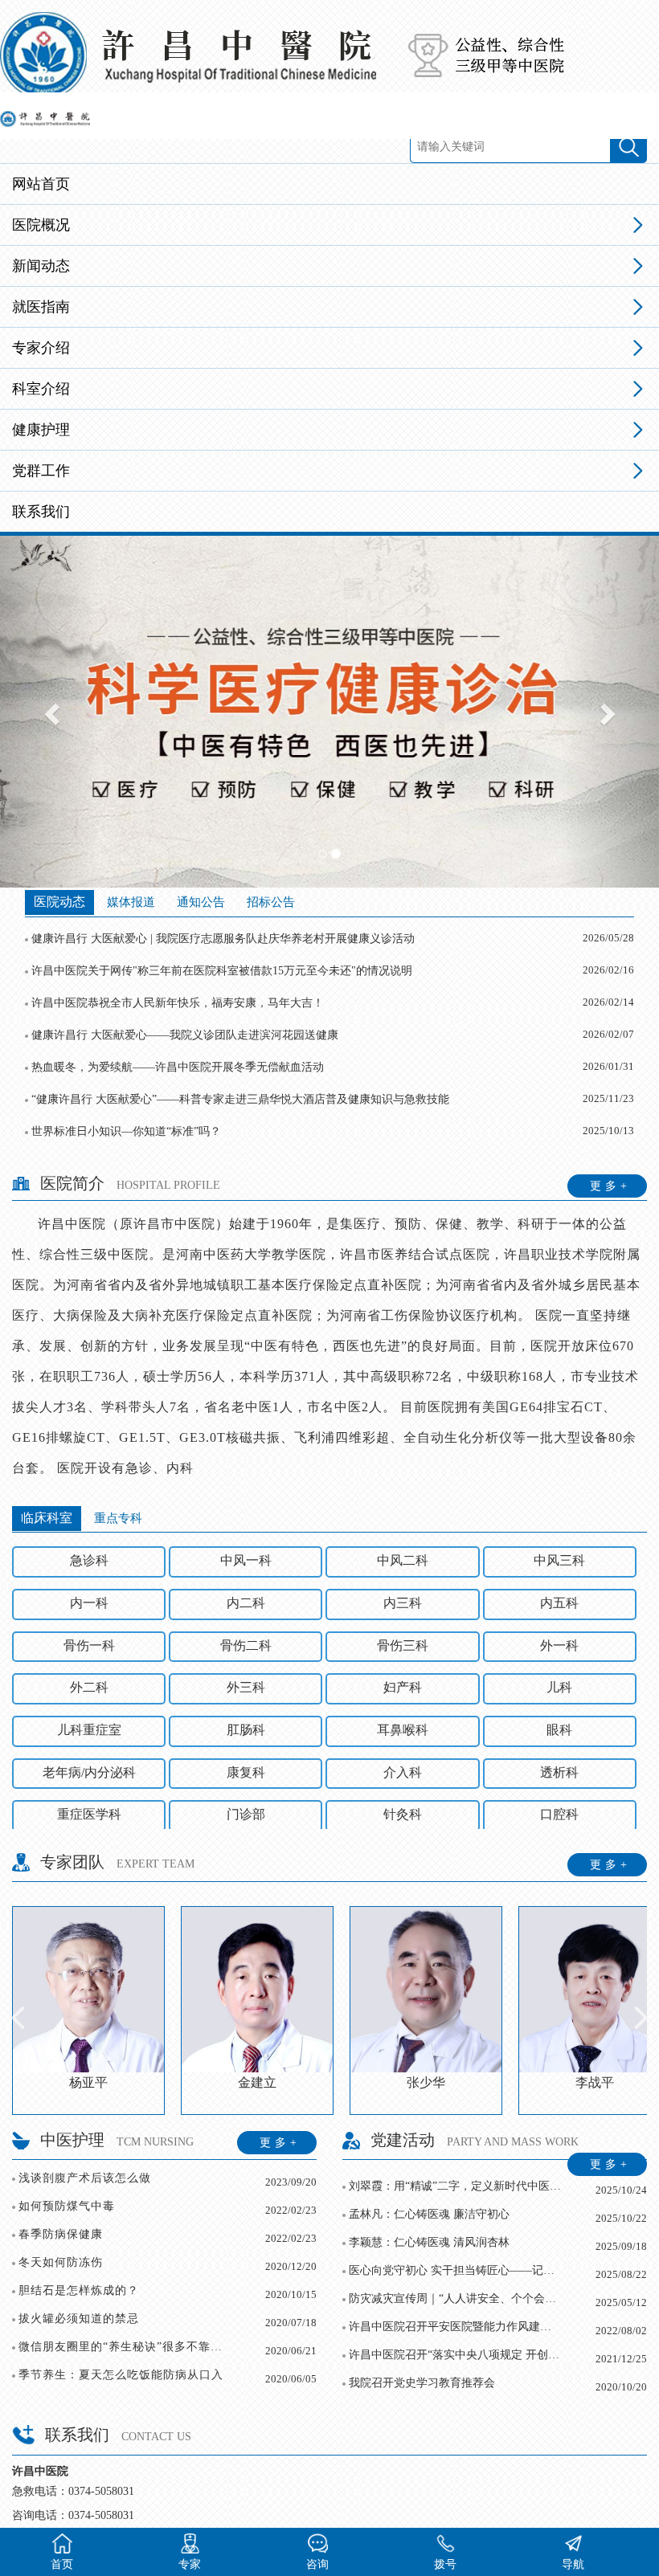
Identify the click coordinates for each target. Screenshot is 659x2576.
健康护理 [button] (41, 430)
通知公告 (201, 902)
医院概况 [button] (41, 225)
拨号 (445, 2564)
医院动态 (59, 902)
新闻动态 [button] (41, 266)
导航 (573, 2564)
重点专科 (118, 1518)
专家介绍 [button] (41, 348)
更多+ (610, 1186)
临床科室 (47, 1518)
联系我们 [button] (41, 512)
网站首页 (41, 184)
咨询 (317, 2564)
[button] (49, 710)
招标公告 (271, 902)
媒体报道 (131, 902)
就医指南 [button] (41, 307)
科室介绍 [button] (41, 389)
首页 (62, 2564)
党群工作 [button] (41, 471)
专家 (190, 2564)
